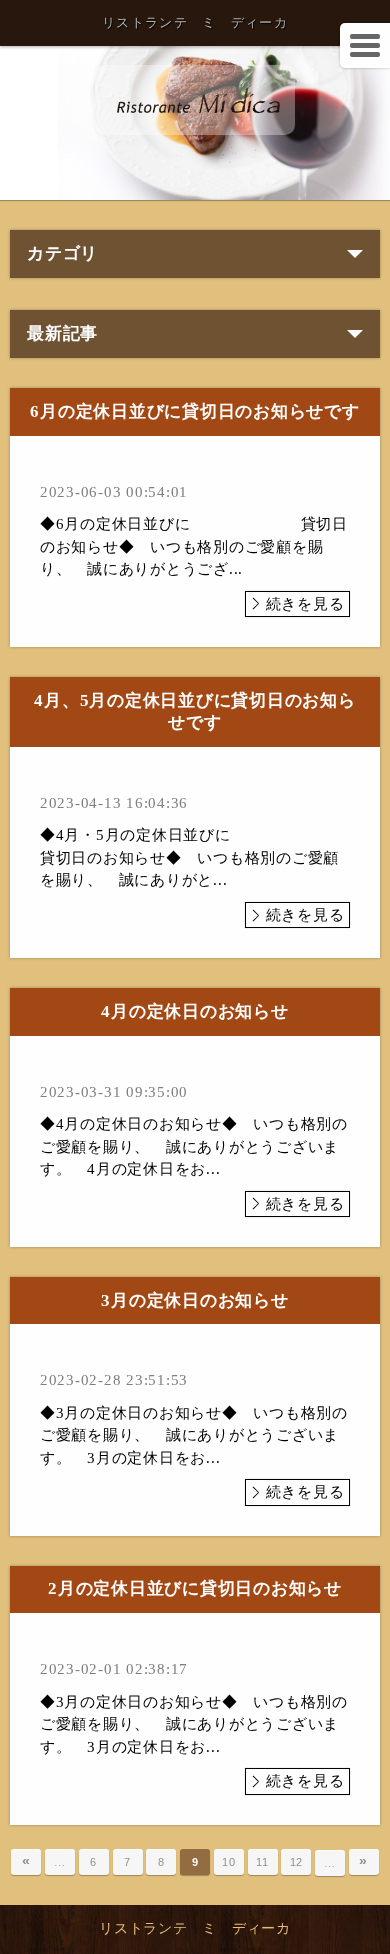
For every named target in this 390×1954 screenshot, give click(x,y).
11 (262, 1862)
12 (297, 1862)
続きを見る (305, 604)
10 (229, 1862)
